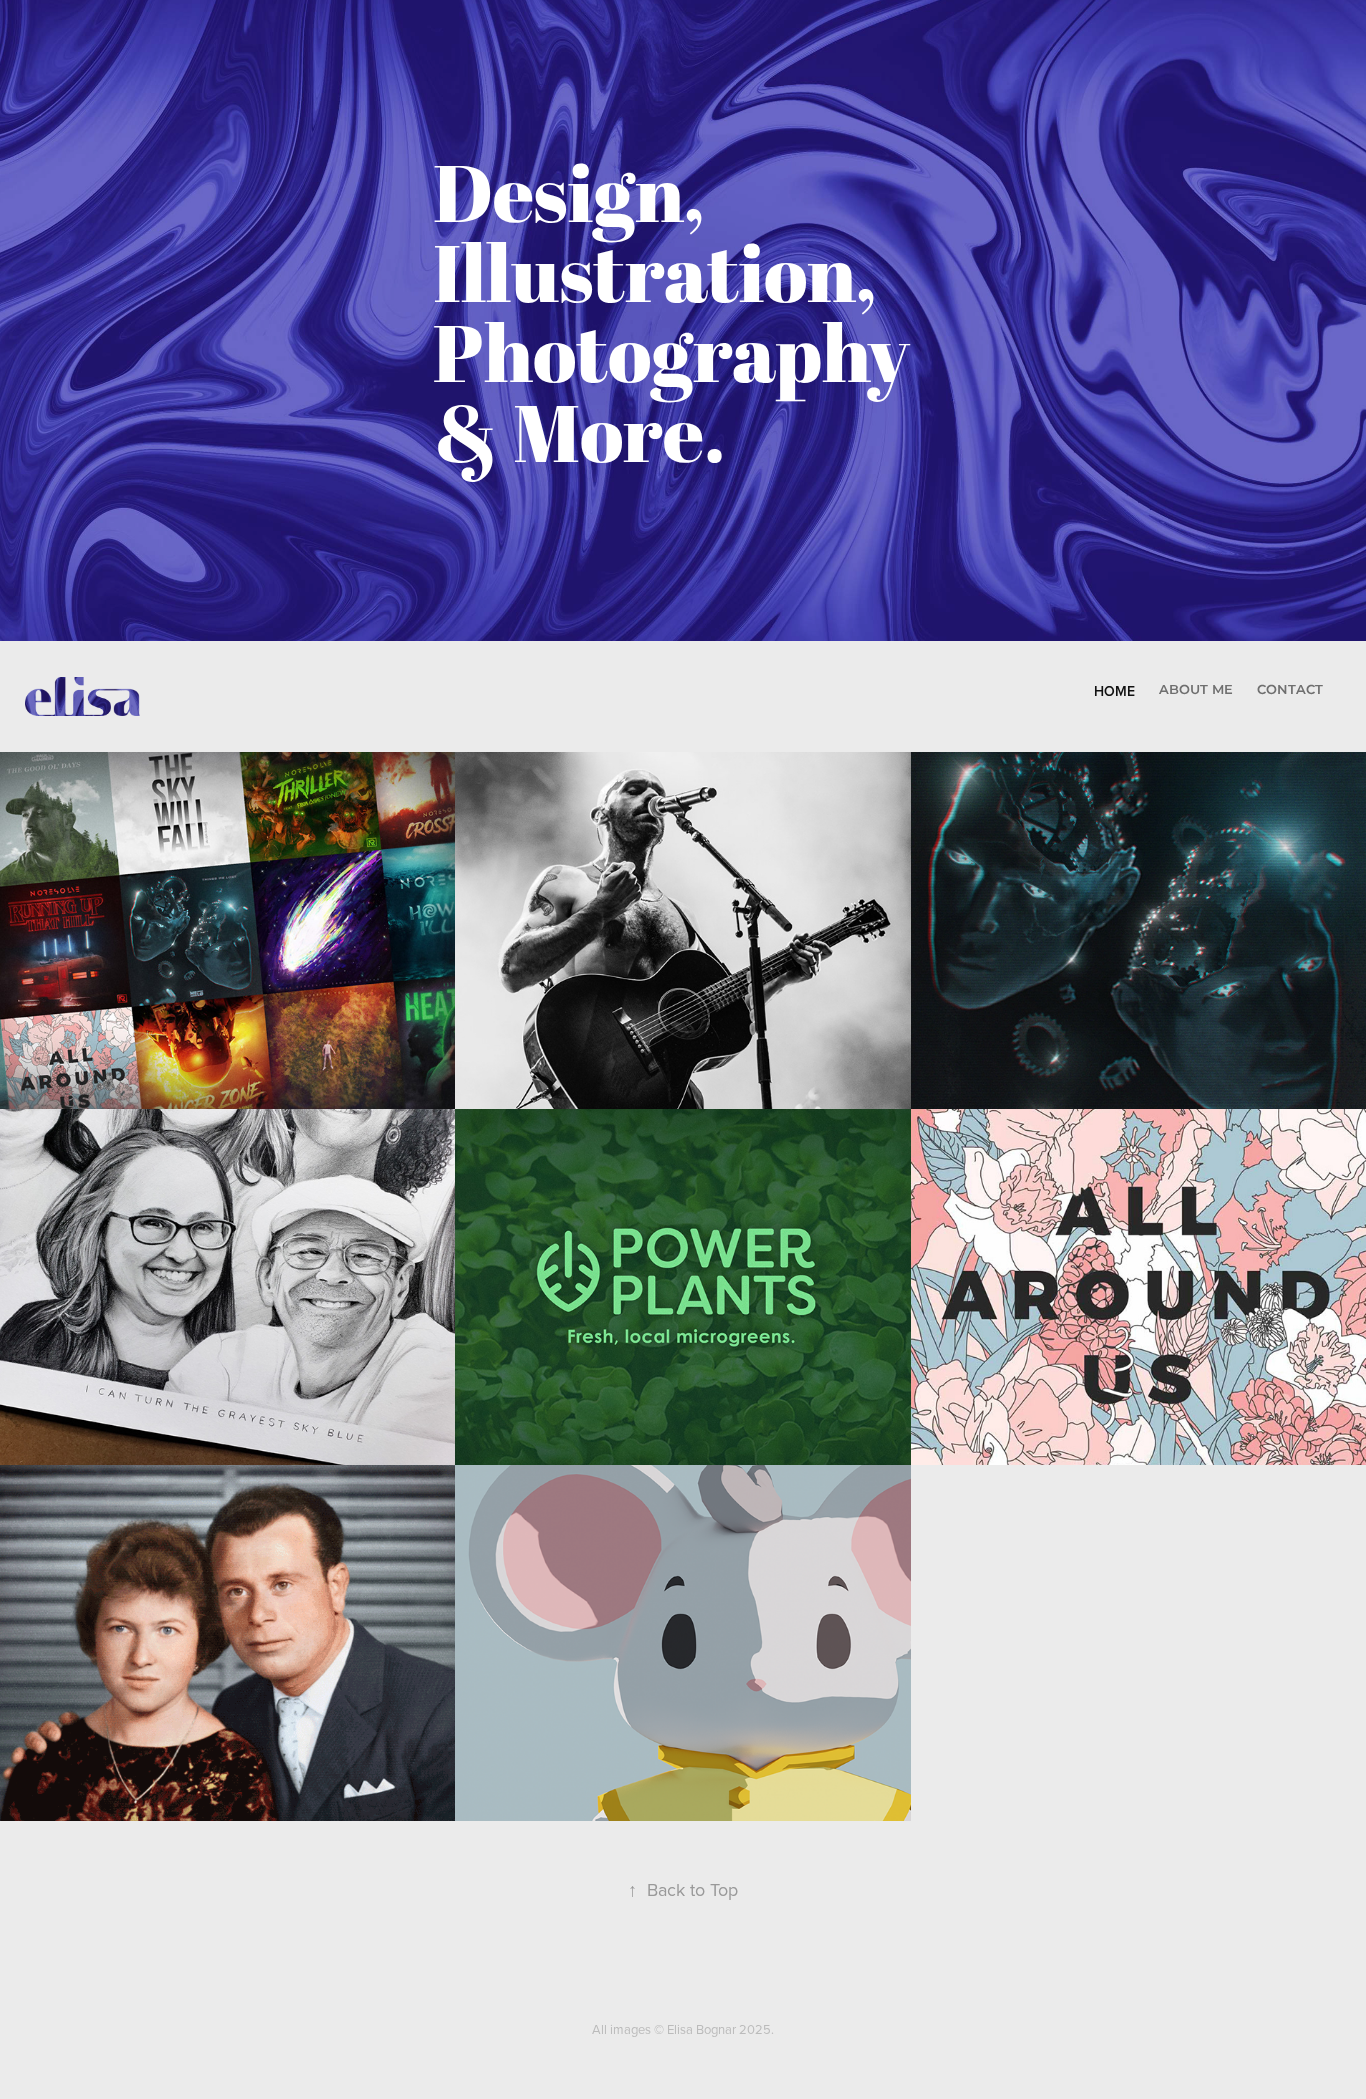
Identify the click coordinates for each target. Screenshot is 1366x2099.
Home (1114, 691)
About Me (1196, 690)
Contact (1290, 690)
